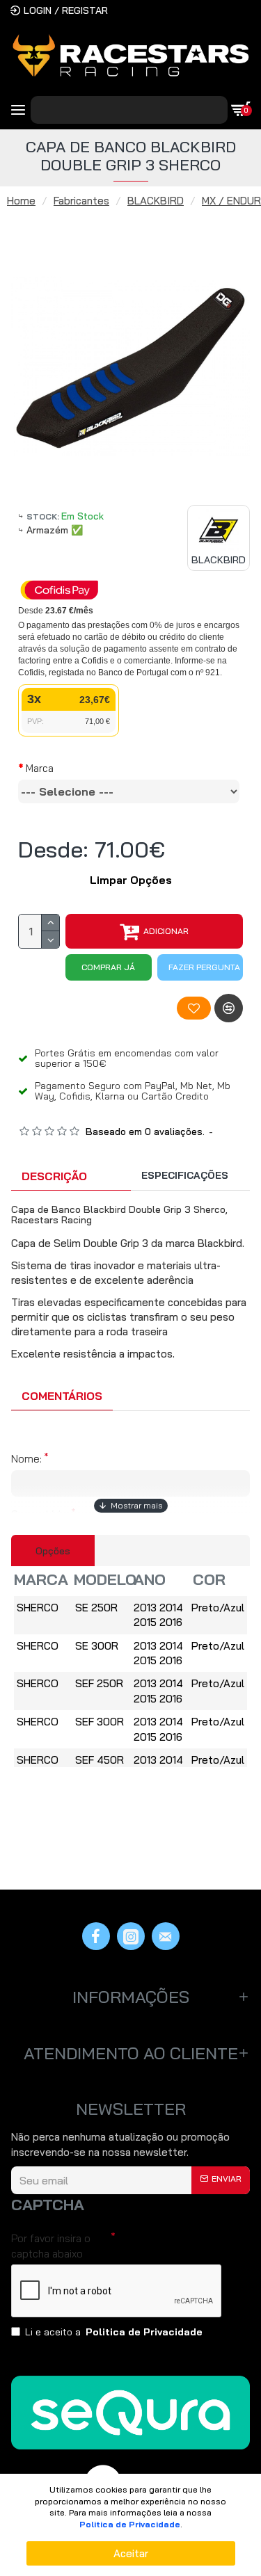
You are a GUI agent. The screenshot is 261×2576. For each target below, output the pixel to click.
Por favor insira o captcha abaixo (51, 2246)
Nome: (26, 1459)
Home (21, 201)
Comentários (62, 1396)
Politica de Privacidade (130, 2524)
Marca (40, 768)
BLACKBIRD (156, 201)
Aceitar (131, 2553)
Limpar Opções (131, 880)
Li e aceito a (114, 2332)
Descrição (54, 1176)
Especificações (185, 1175)
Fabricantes (81, 201)
